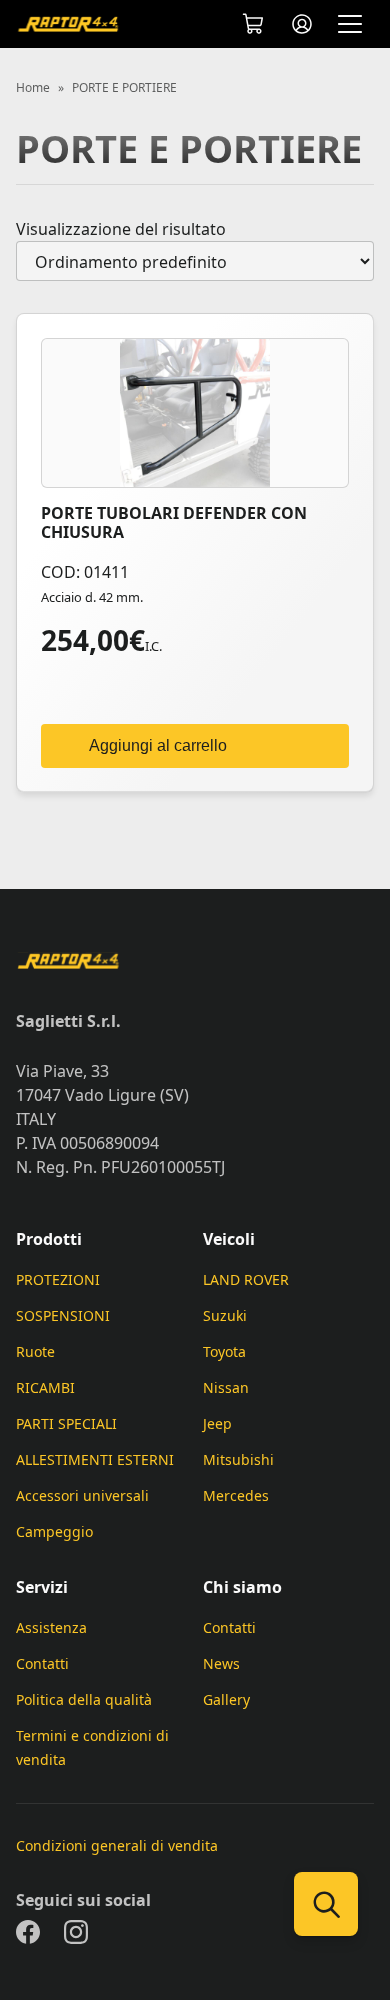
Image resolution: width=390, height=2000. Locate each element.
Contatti (42, 1663)
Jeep (217, 1423)
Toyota (224, 1351)
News (221, 1663)
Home (33, 88)
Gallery (226, 1699)
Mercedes (236, 1495)
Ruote (35, 1351)
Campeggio (54, 1531)
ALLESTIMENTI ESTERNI (95, 1459)
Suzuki (225, 1315)
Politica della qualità (84, 1699)
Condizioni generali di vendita (117, 1845)
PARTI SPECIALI (66, 1423)
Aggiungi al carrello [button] (158, 745)
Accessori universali (82, 1495)
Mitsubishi (238, 1459)
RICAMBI (45, 1387)
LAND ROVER (246, 1279)
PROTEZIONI (58, 1279)
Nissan (226, 1387)
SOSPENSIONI (63, 1315)
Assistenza (51, 1627)
